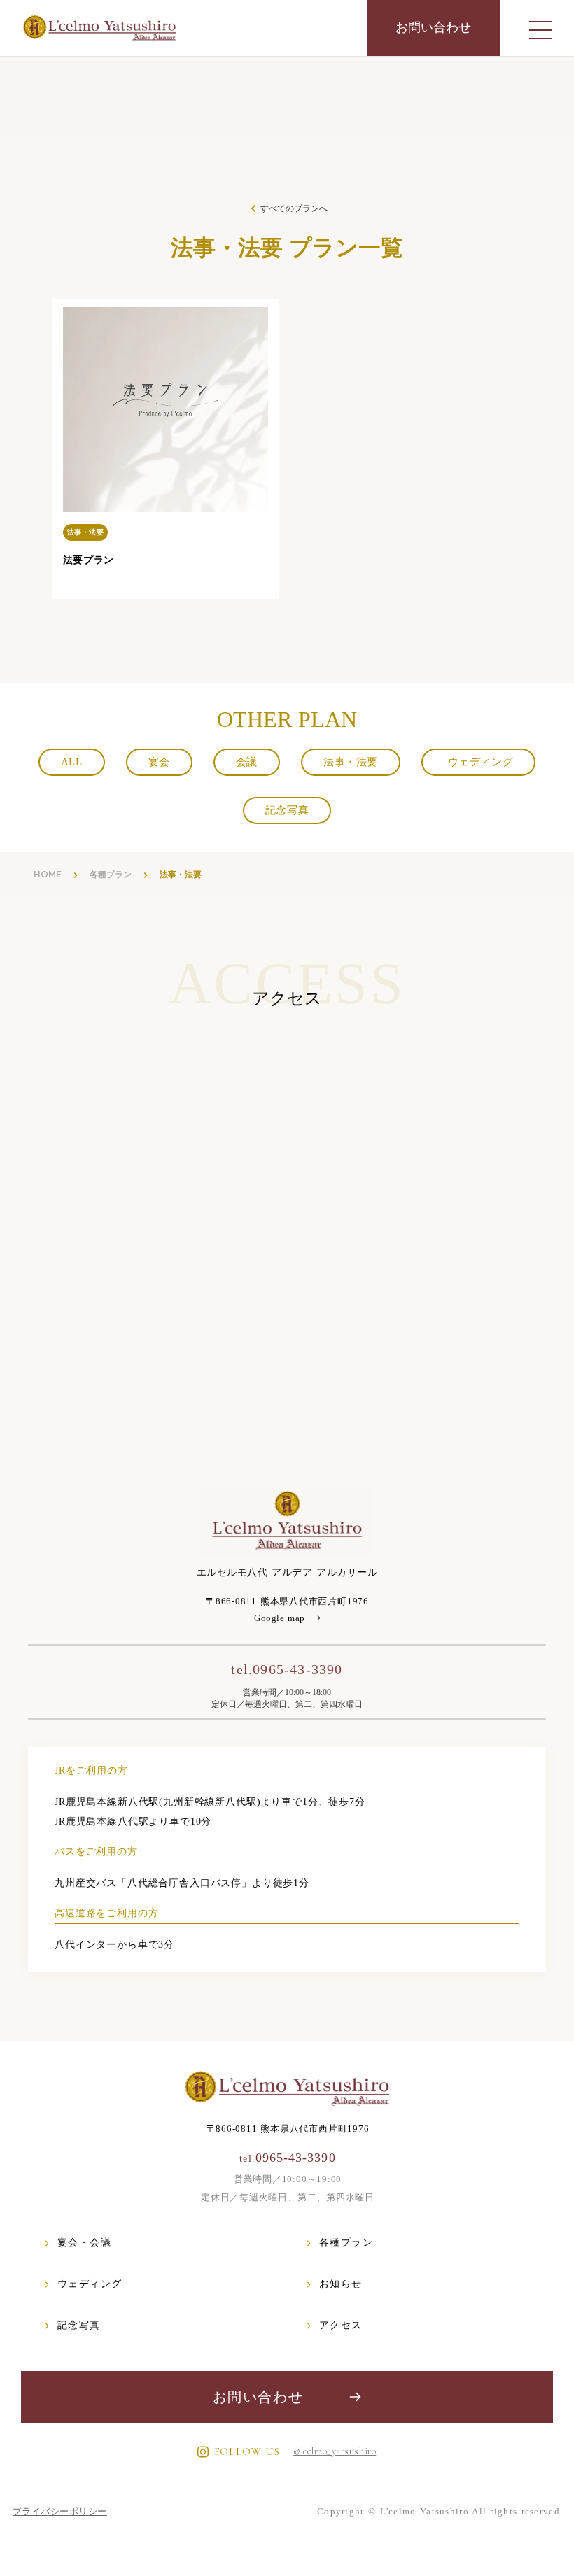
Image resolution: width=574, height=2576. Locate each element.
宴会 (159, 762)
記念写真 (287, 810)
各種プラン (111, 874)
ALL (72, 762)
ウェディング (478, 762)
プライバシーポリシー (60, 2511)
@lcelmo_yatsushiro (335, 2451)
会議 (247, 762)
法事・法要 (351, 762)
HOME (48, 874)
